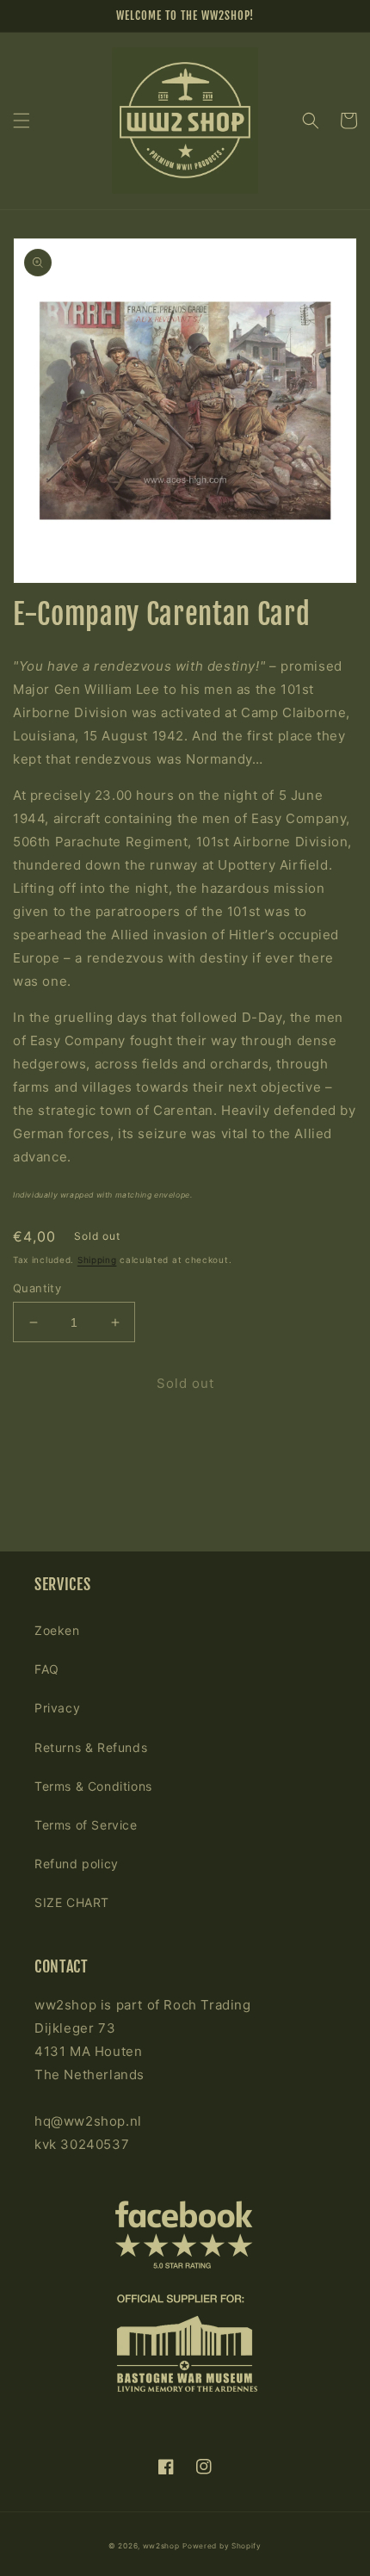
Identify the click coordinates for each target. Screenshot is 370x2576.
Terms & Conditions (93, 1786)
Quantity (37, 1288)
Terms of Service (86, 1825)
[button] (22, 121)
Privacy (57, 1708)
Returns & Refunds (91, 1747)
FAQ (47, 1669)
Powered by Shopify (222, 2546)
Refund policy (77, 1864)
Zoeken (57, 1630)
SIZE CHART (72, 1902)
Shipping (97, 1260)
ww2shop (161, 2546)
